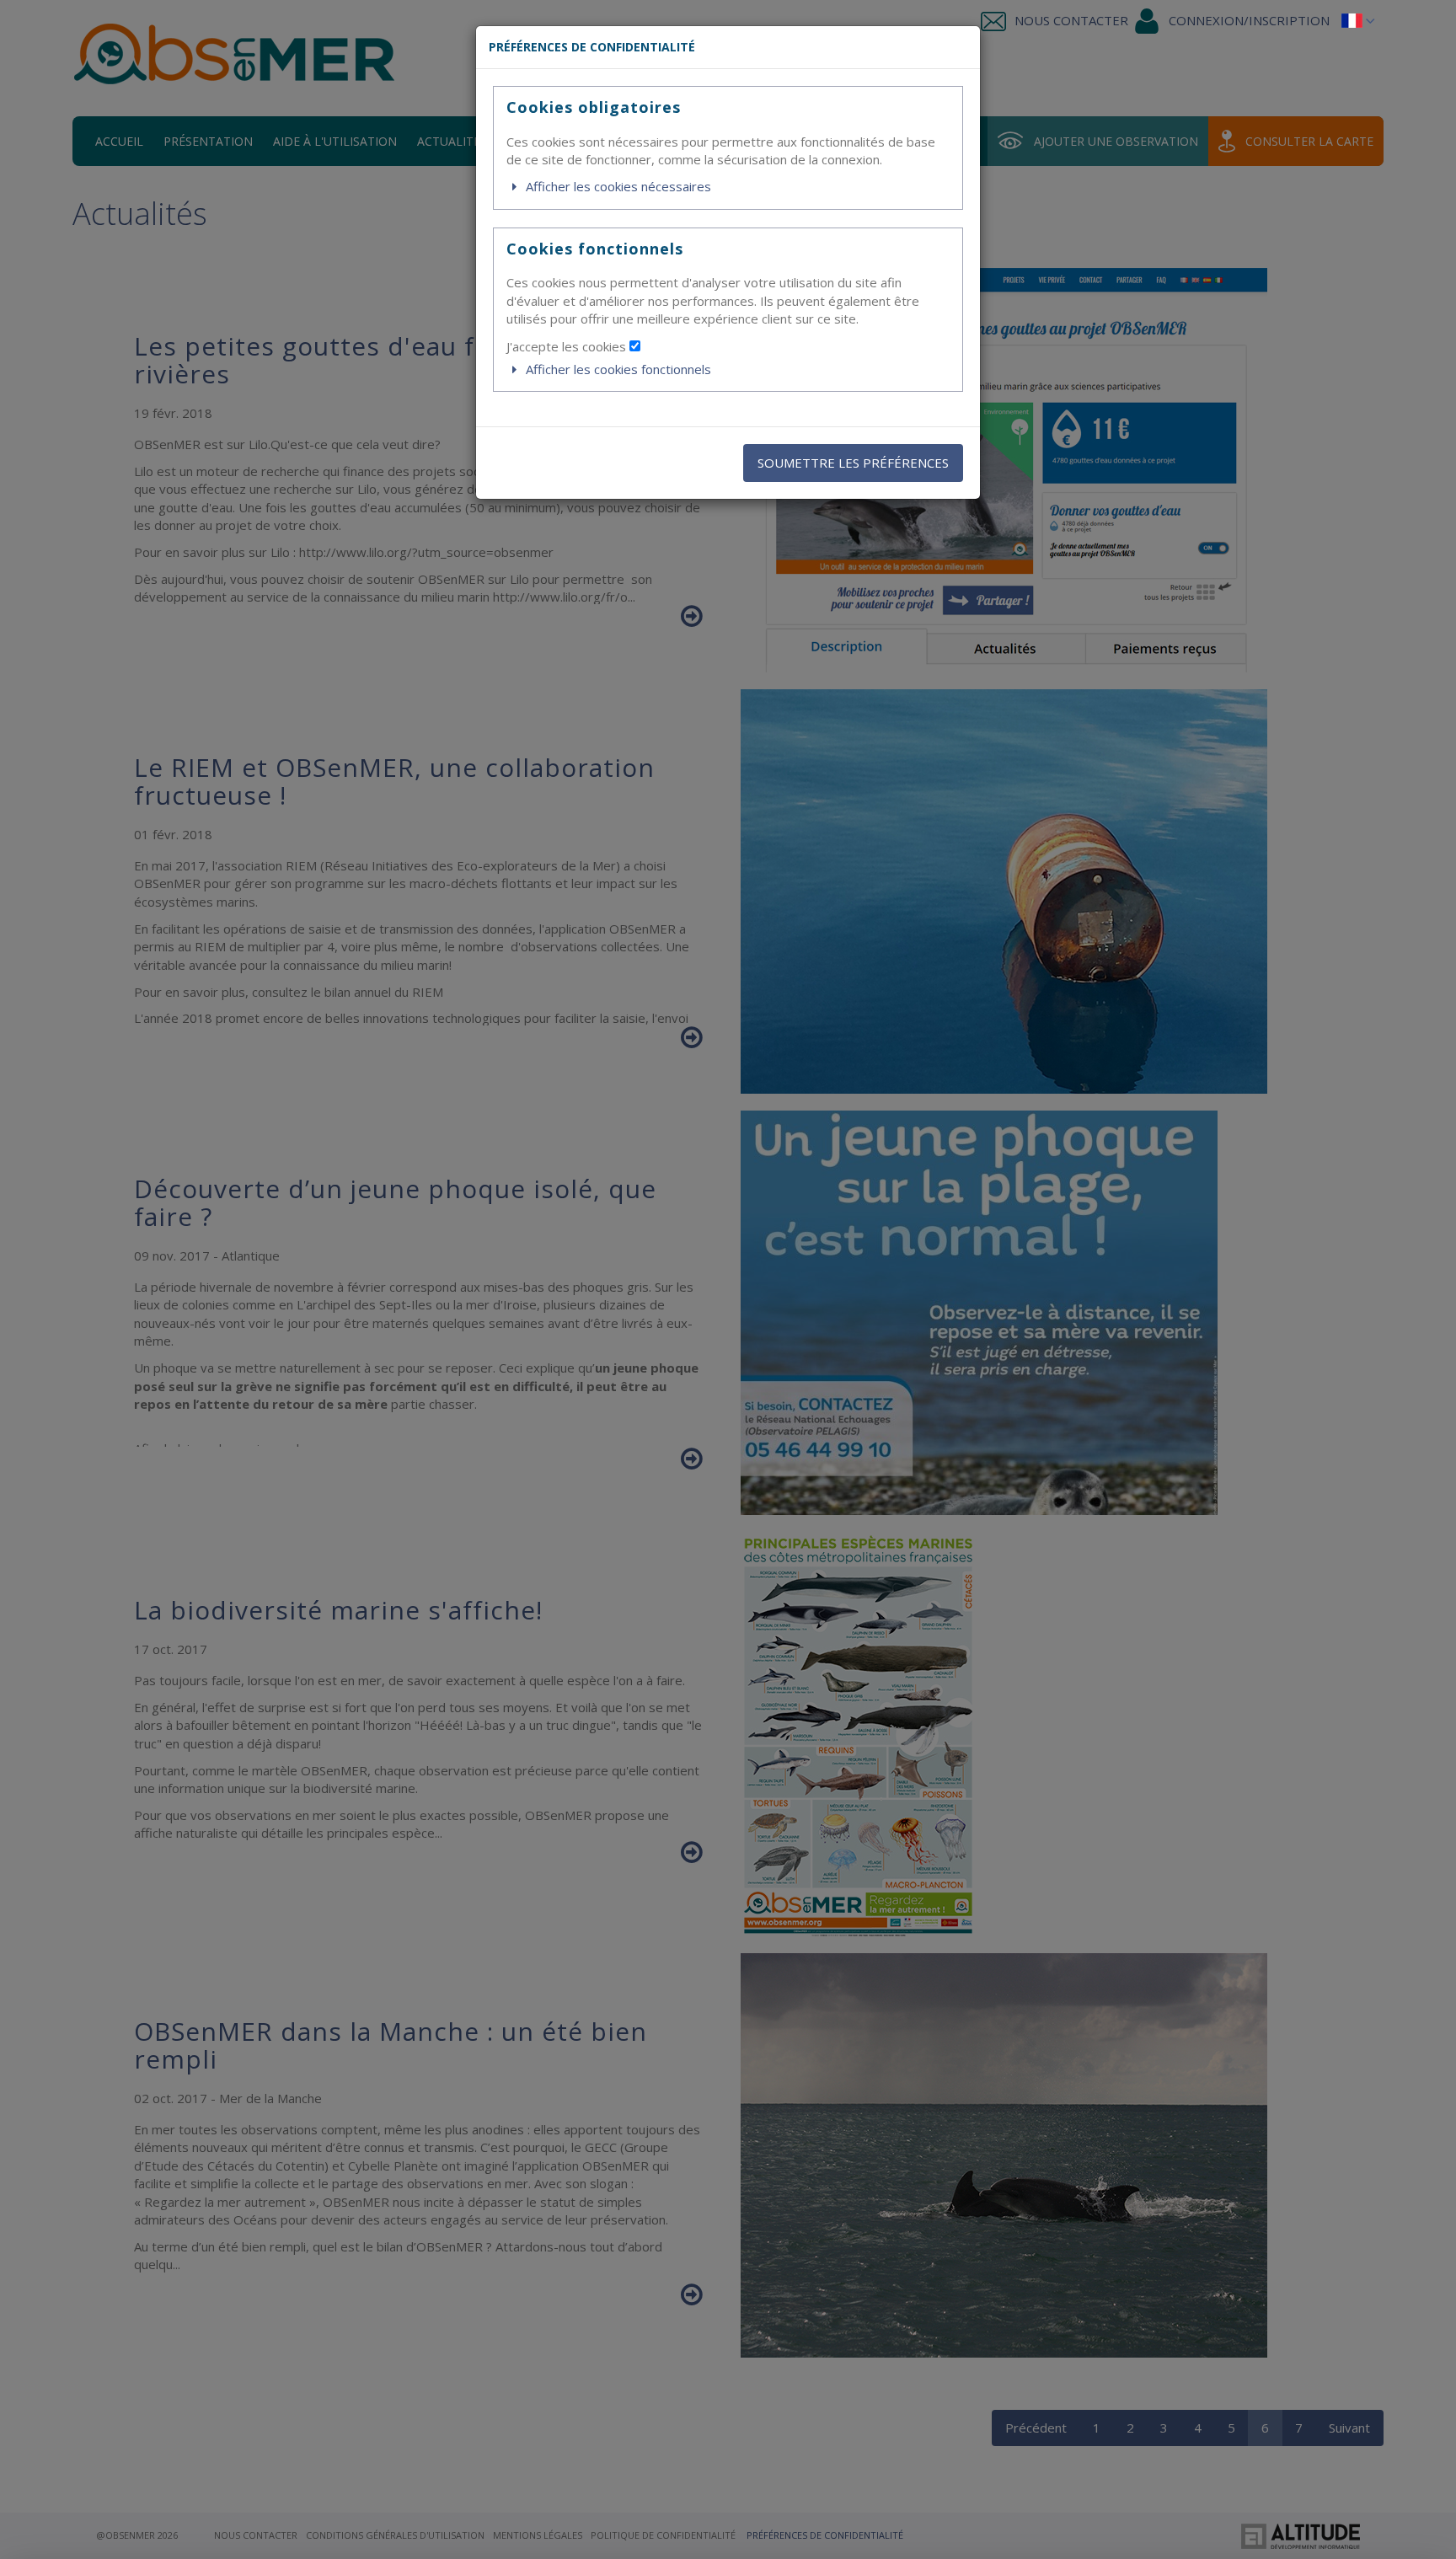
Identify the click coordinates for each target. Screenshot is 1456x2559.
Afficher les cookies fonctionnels (617, 369)
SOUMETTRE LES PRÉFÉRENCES (853, 463)
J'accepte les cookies (568, 346)
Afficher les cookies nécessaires (617, 186)
